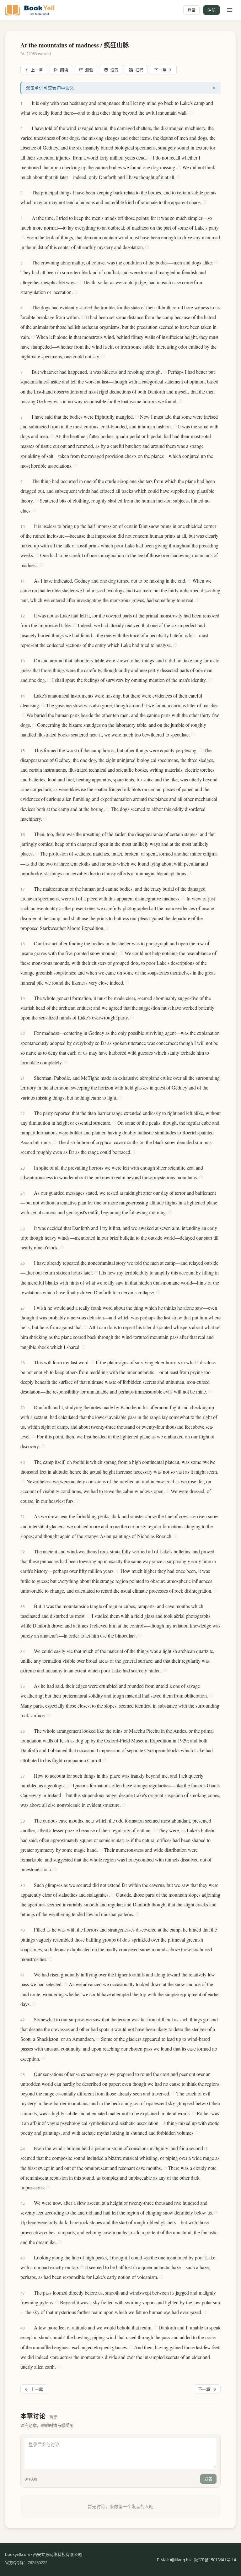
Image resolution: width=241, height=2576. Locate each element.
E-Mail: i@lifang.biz (174, 2560)
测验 (89, 70)
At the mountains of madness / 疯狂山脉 (75, 45)
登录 (191, 10)
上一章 (37, 70)
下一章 (160, 70)
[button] (29, 103)
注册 (212, 10)
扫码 (139, 70)
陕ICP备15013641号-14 (215, 2560)
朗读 (64, 70)
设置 (114, 70)
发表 (208, 2479)
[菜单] (230, 10)
